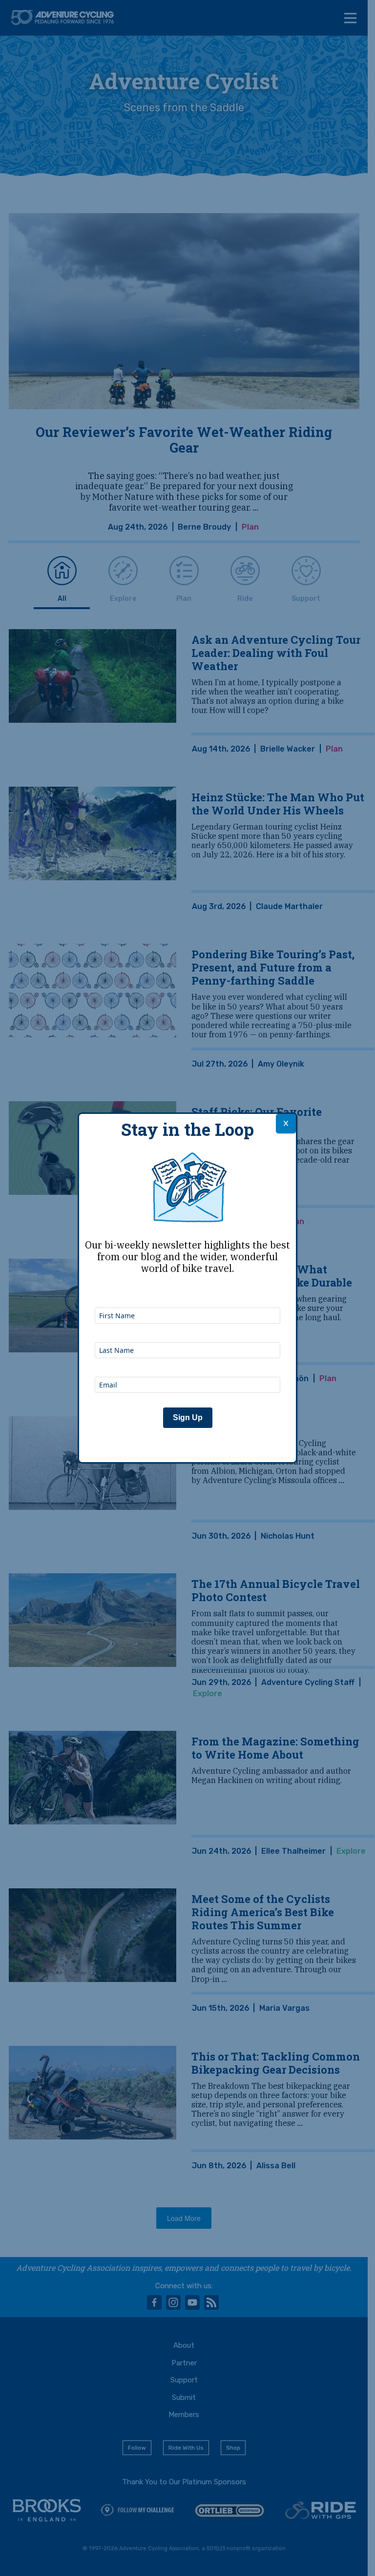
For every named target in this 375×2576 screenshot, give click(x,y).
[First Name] (187, 1294)
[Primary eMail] (187, 1364)
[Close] (286, 1124)
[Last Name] (187, 1329)
